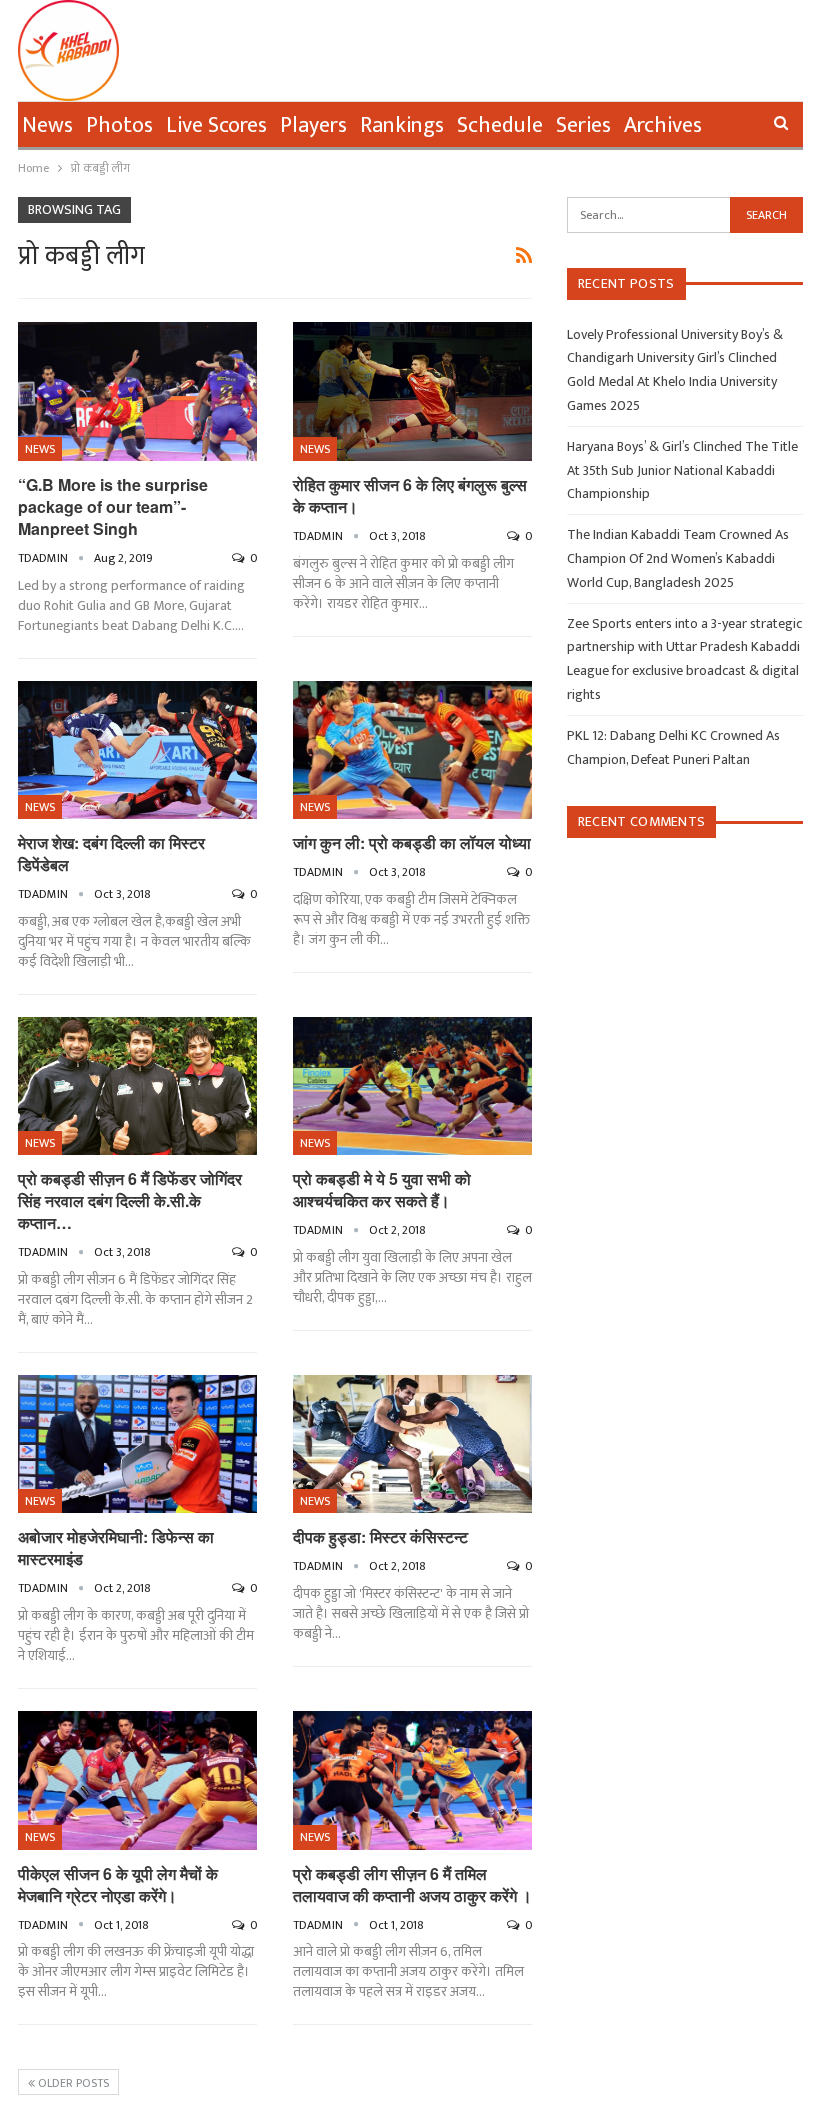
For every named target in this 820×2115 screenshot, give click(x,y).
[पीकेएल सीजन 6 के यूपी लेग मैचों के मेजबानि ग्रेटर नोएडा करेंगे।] (137, 1780)
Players (313, 125)
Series (583, 125)
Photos (119, 125)
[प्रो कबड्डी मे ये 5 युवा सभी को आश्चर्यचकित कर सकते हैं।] (412, 1086)
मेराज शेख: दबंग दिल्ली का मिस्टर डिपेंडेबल (111, 853)
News (47, 125)
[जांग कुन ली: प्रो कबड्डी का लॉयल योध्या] (412, 750)
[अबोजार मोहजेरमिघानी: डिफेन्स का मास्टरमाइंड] (137, 1444)
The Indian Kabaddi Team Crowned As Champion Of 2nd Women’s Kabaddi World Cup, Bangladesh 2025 (678, 558)
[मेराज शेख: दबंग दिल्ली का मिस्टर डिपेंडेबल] (137, 750)
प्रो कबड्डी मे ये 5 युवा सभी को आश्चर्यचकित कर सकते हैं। (382, 1189)
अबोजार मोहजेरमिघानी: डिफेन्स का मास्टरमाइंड (116, 1547)
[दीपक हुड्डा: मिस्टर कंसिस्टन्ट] (412, 1444)
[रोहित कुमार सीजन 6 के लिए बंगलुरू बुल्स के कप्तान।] (412, 391)
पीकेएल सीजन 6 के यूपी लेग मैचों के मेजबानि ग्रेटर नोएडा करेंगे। (118, 1884)
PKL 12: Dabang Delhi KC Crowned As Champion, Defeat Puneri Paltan (673, 747)
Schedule (500, 125)
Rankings (402, 125)
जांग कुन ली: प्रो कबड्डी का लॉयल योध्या (412, 842)
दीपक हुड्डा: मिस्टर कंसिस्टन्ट (380, 1536)
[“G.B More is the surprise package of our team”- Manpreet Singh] (137, 391)
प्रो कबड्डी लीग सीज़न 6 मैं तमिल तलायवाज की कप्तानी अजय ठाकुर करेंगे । (412, 1884)
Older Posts (72, 2083)
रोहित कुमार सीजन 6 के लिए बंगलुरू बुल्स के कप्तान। (410, 495)
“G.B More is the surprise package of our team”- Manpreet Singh (113, 506)
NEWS (40, 449)
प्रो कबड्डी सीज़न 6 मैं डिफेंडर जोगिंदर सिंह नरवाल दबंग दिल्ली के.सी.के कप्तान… (130, 1200)
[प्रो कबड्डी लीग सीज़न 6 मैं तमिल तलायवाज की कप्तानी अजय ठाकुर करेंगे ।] (412, 1780)
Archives (663, 125)
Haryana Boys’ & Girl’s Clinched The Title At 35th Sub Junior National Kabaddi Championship (682, 470)
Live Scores (216, 125)
